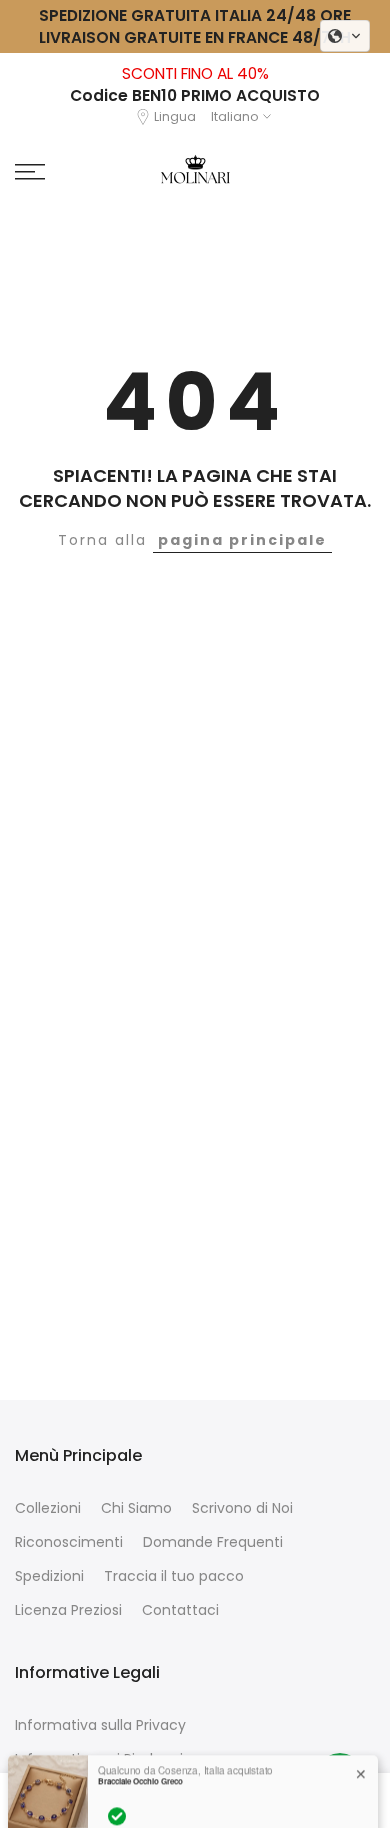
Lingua (175, 116)
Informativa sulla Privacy (100, 1725)
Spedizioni (49, 1576)
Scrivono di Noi (242, 1508)
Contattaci (180, 1610)
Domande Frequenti (213, 1542)
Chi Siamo (136, 1508)
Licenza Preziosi (68, 1610)
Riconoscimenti (69, 1542)
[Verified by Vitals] (117, 1798)
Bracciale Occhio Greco (140, 1763)
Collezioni (48, 1508)
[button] (345, 36)
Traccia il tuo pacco (174, 1576)
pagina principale (242, 540)
